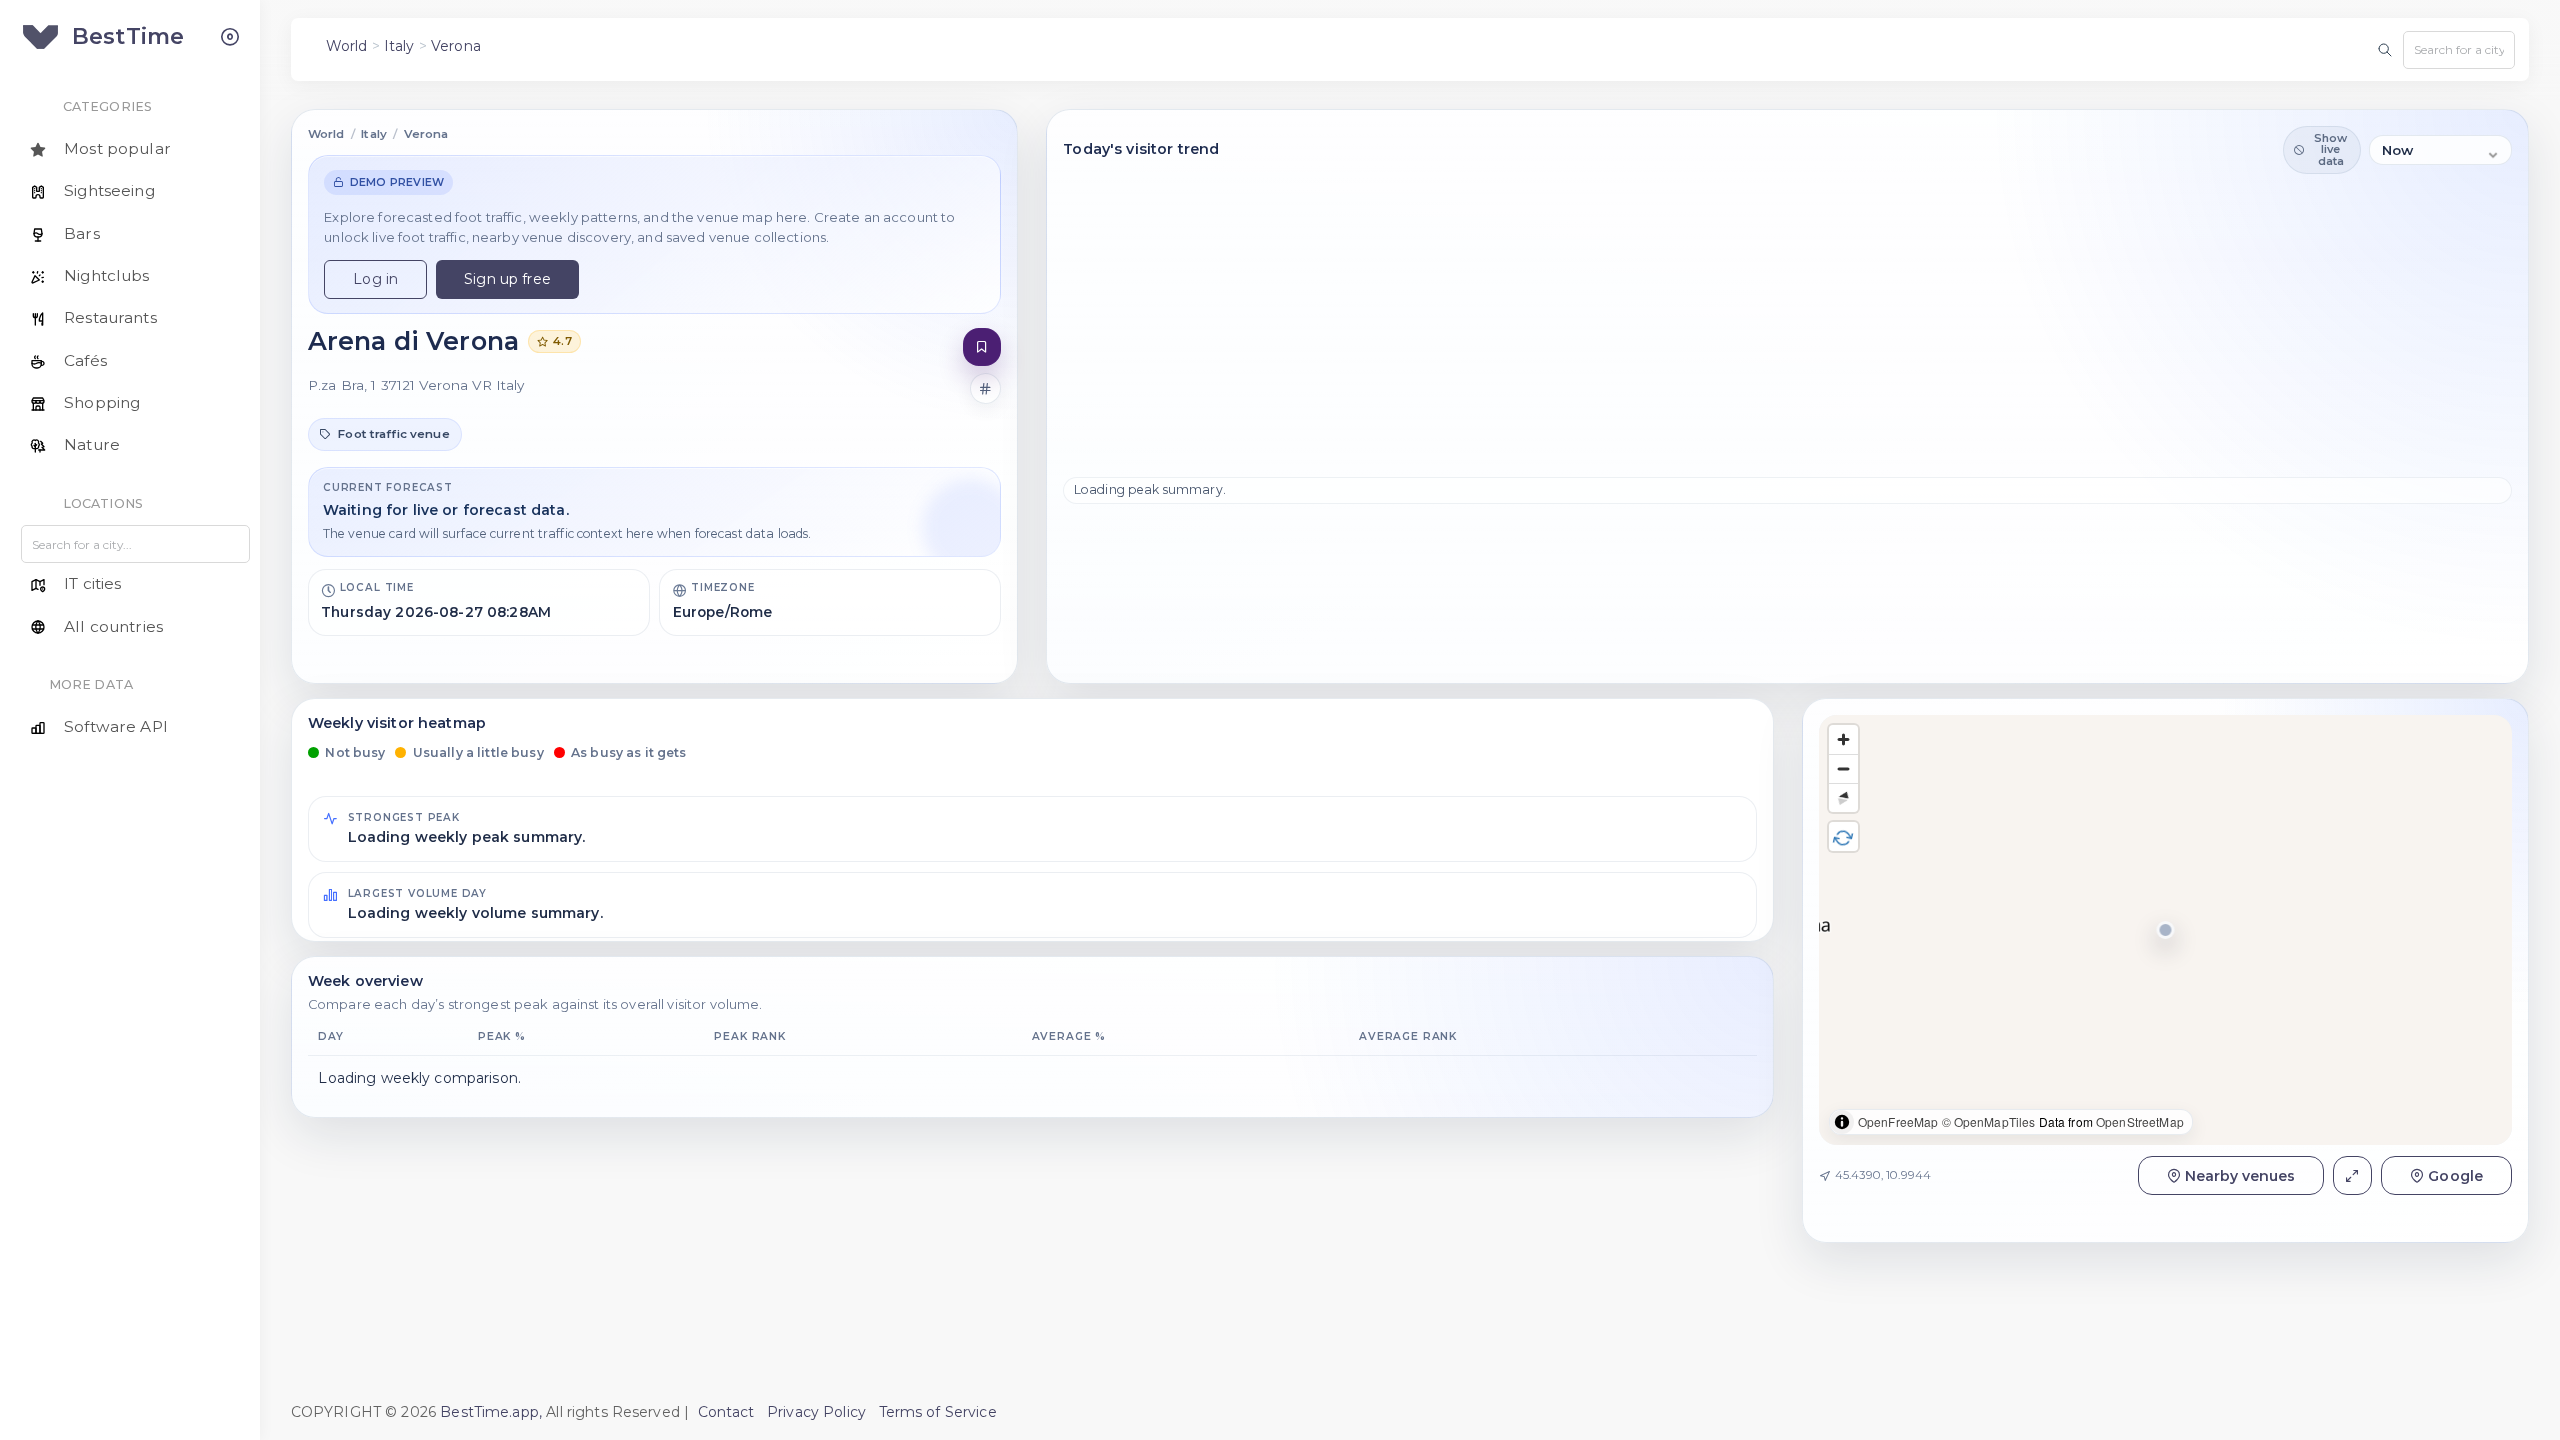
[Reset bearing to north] (1843, 797)
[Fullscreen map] (2352, 1175)
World (347, 46)
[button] (2165, 930)
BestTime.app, (491, 1412)
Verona (456, 46)
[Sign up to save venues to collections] (982, 347)
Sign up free (507, 279)
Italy (399, 46)
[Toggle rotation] (1843, 836)
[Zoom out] (1843, 768)
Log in (375, 279)
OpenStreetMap (2140, 1121)
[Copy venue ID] (986, 389)
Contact (726, 1412)
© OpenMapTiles (1989, 1121)
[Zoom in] (1843, 739)
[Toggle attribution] (1842, 1122)
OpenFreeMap (1898, 1121)
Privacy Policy (816, 1412)
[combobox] (2459, 50)
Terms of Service (938, 1412)
